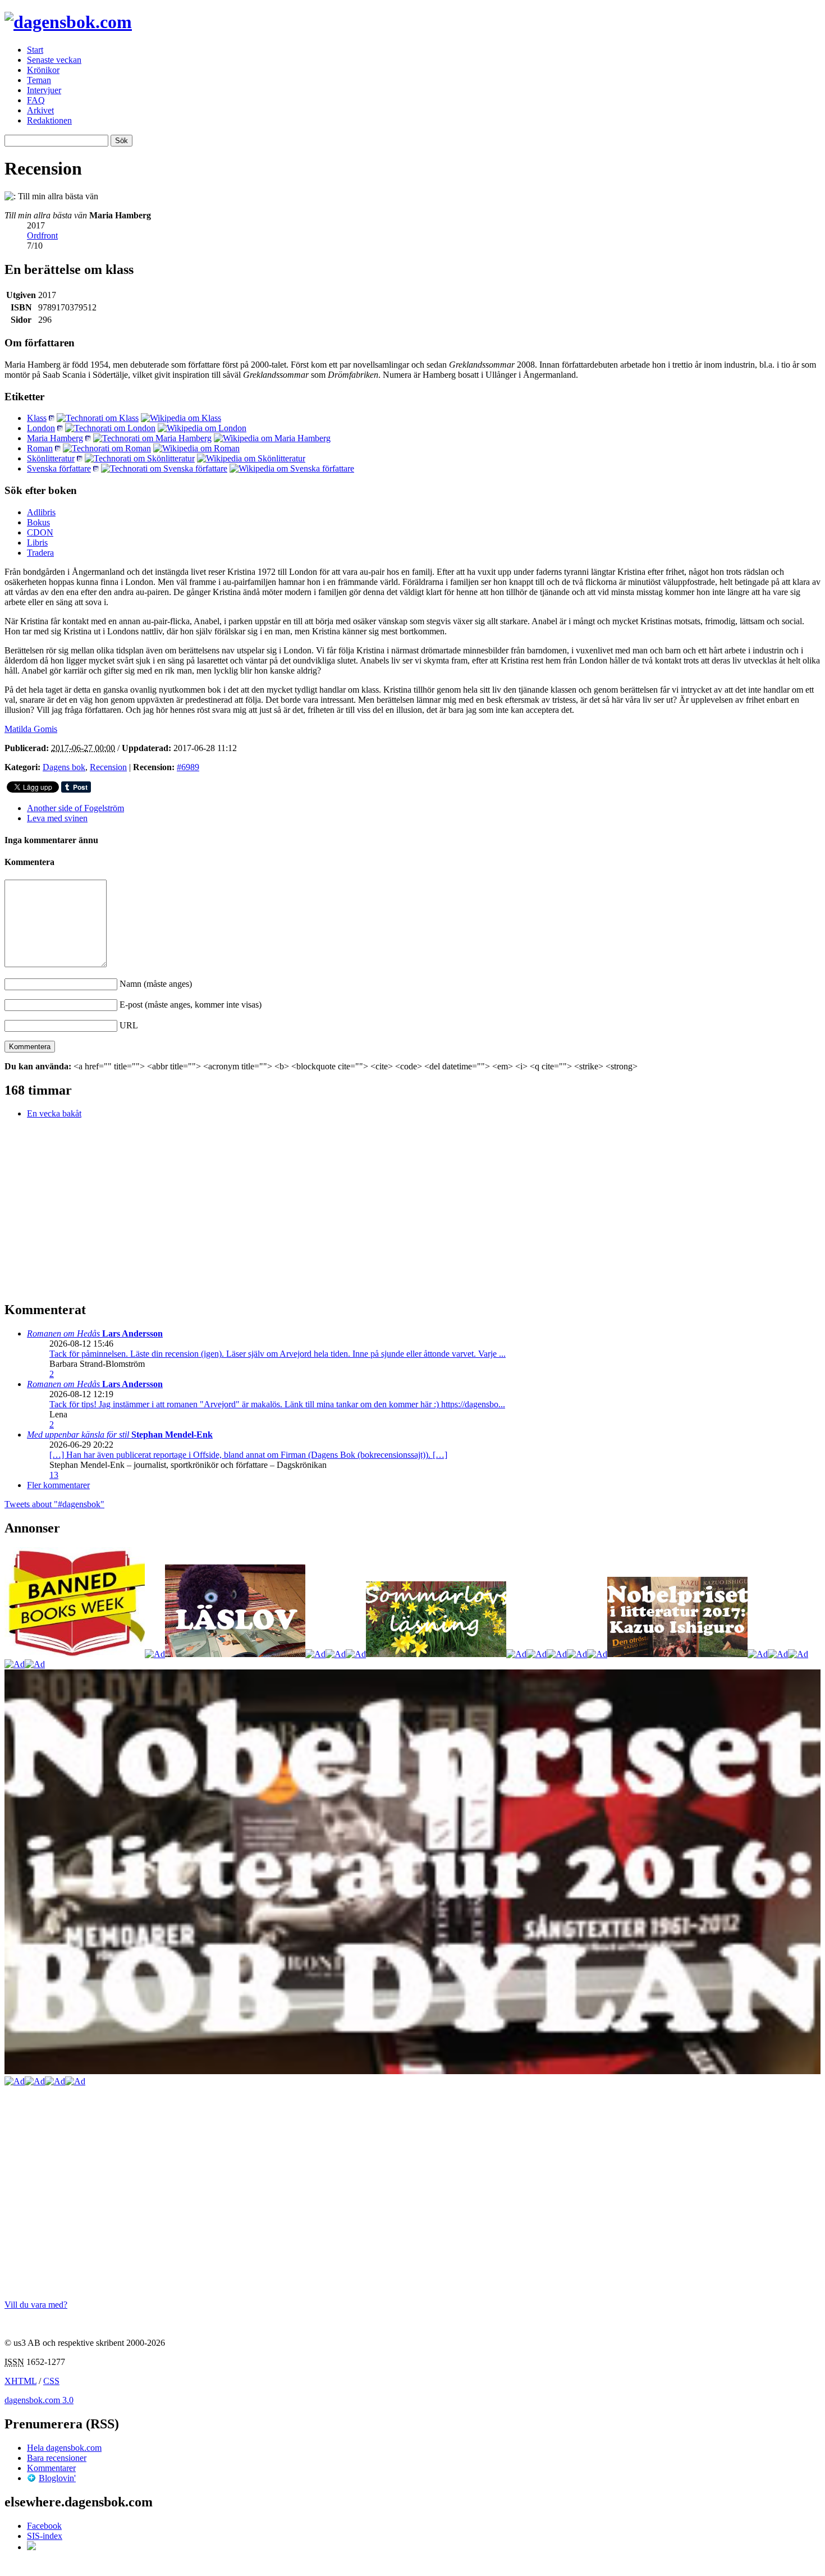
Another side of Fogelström (75, 808)
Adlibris (41, 512)
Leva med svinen (57, 818)
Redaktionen (49, 120)
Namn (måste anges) (156, 984)
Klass (37, 418)
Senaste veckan (54, 60)
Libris (37, 543)
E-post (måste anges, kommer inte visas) (191, 1005)
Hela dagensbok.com (64, 2448)
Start (35, 50)
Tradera (40, 553)
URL (129, 1025)
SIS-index (45, 2536)
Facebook (44, 2526)
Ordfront (42, 235)
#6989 (188, 767)
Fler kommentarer (58, 1485)
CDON (40, 532)
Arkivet (40, 110)
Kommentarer (51, 2468)
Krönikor (43, 70)
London (41, 428)
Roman (40, 448)
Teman (39, 80)
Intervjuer (44, 90)
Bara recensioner (57, 2458)
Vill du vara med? (36, 2305)
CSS (51, 2381)
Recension (108, 767)
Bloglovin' (57, 2478)
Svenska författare (59, 468)
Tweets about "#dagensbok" (54, 1504)
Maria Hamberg (55, 438)
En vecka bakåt (54, 1113)
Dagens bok (64, 767)
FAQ (36, 100)
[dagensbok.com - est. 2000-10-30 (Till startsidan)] (68, 22)
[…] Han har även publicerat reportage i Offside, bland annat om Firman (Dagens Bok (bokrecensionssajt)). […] (248, 1455)
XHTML (20, 2381)
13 (54, 1475)
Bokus (38, 522)
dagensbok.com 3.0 (39, 2400)
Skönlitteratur (51, 458)
